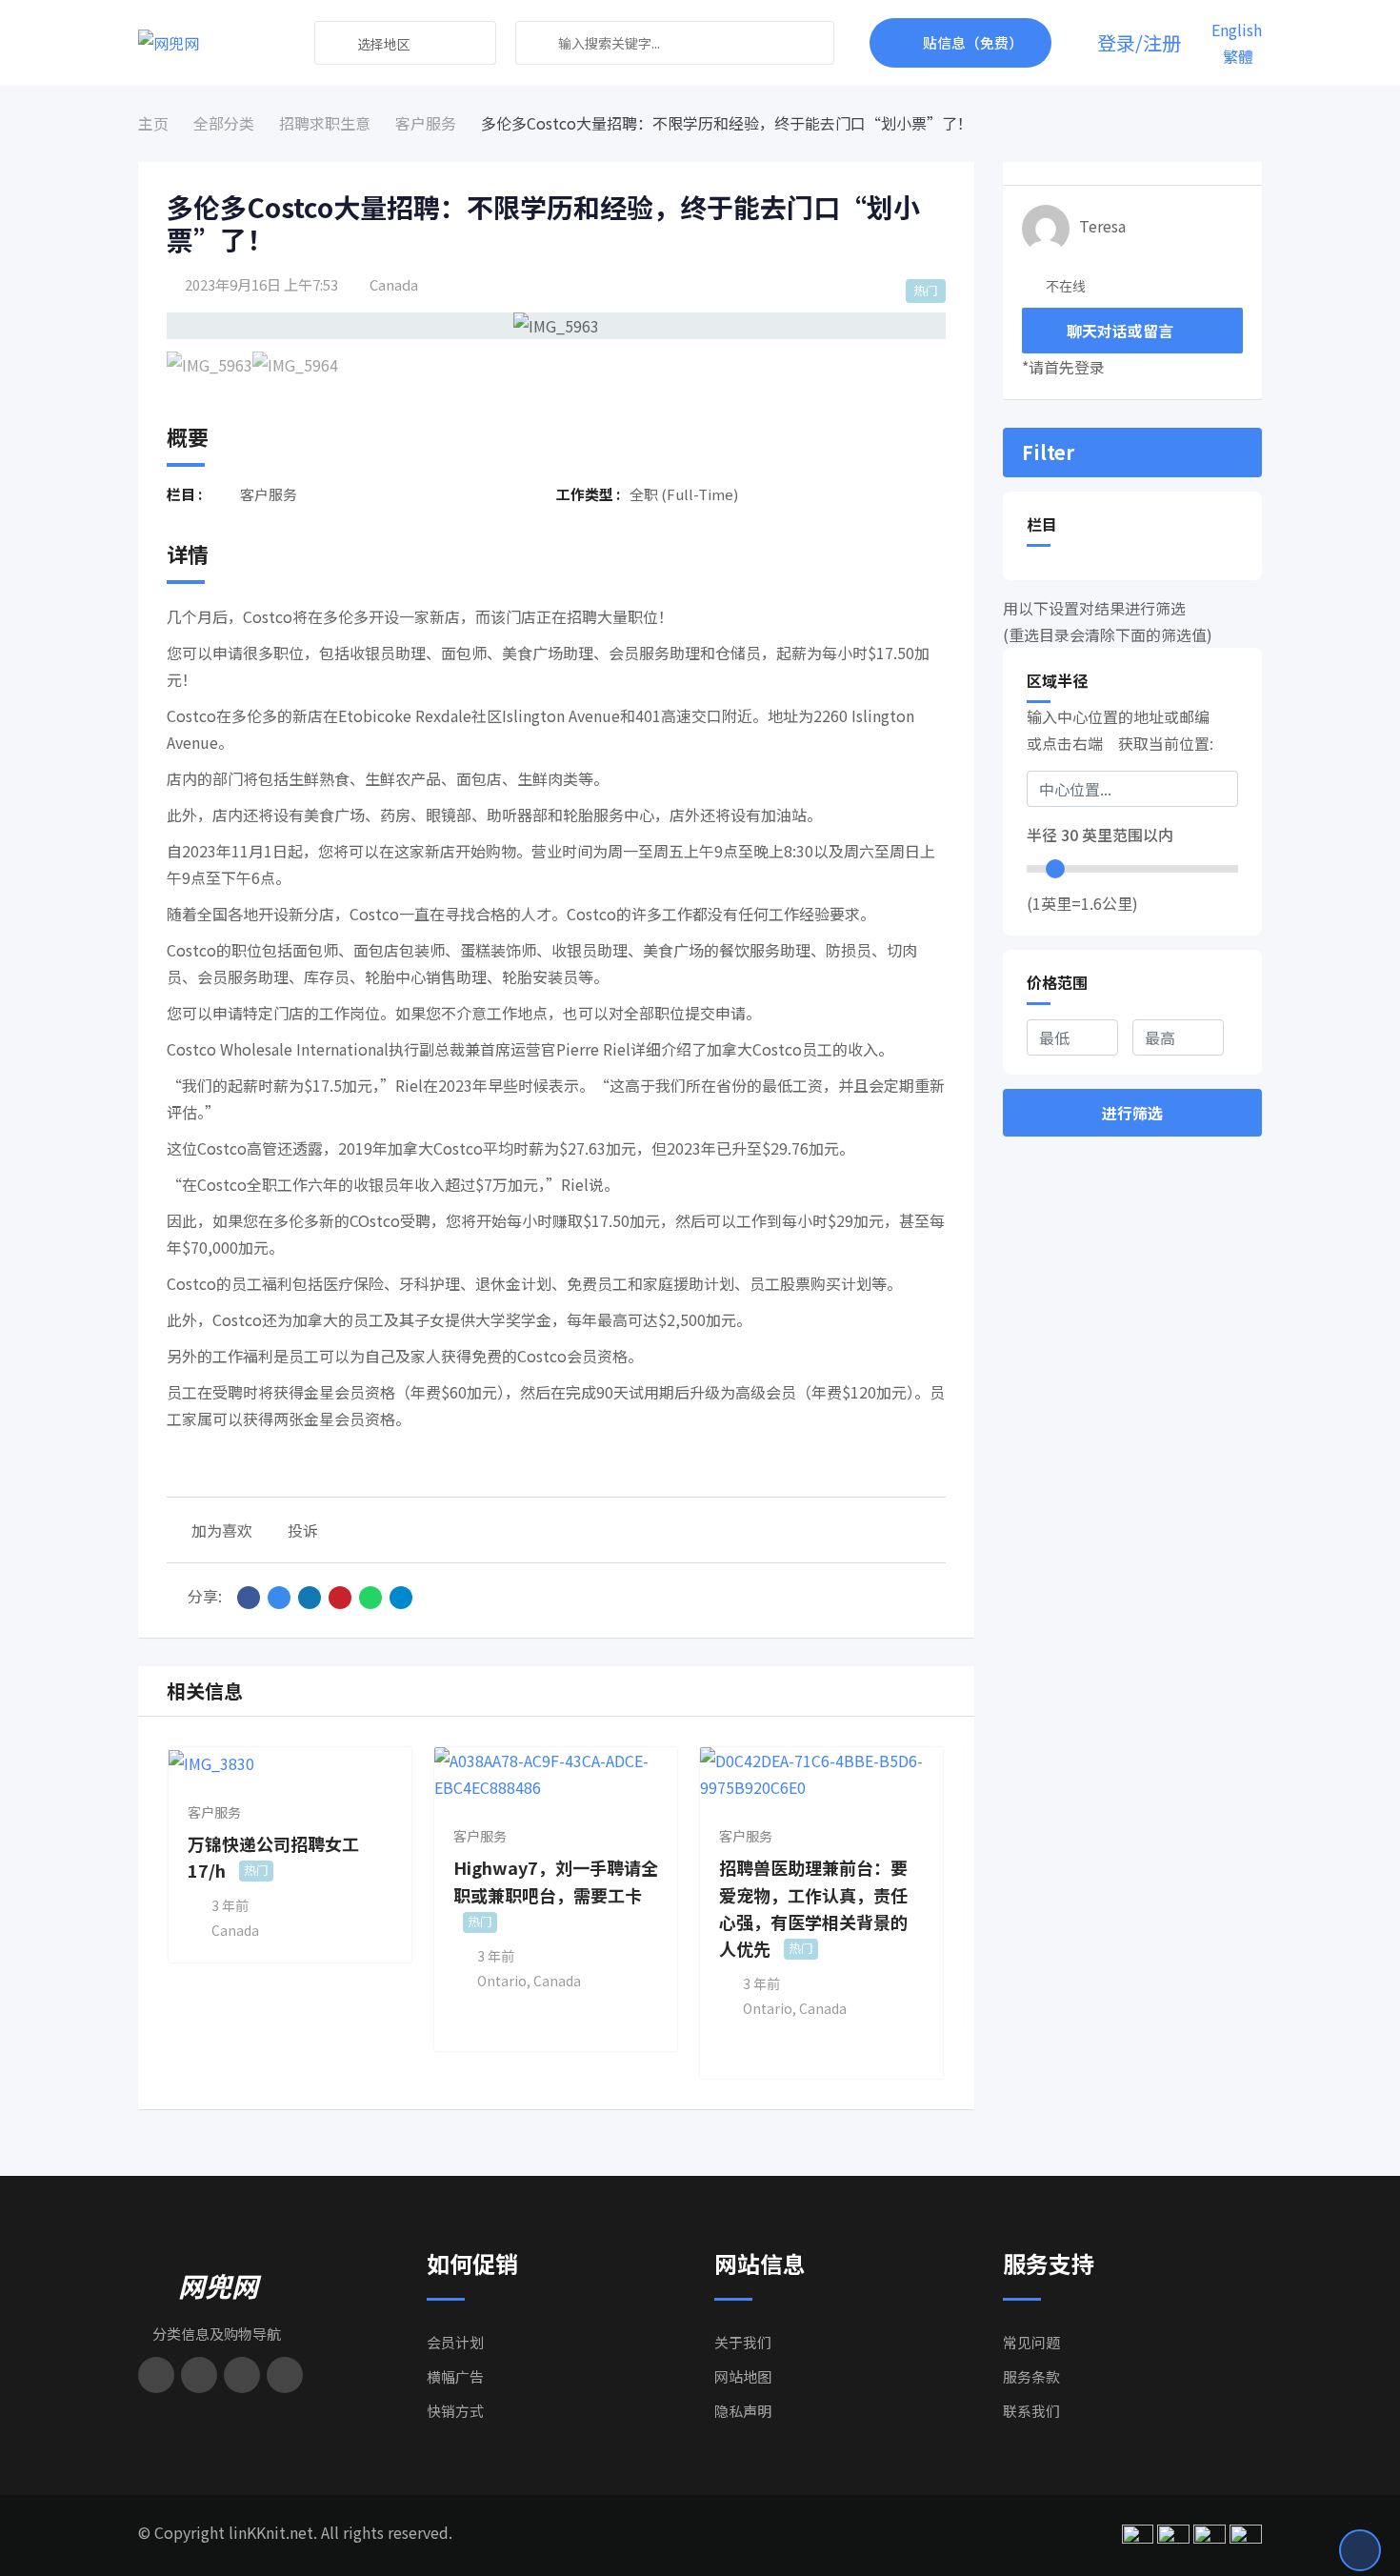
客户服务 (214, 1812)
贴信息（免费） (973, 42)
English (1237, 30)
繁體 (1238, 56)
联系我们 (1031, 2411)
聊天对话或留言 (1120, 331)
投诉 (303, 1530)
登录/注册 (1139, 43)
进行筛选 (1132, 1113)
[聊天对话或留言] (1073, 43)
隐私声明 (743, 2411)
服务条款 (1031, 2376)
